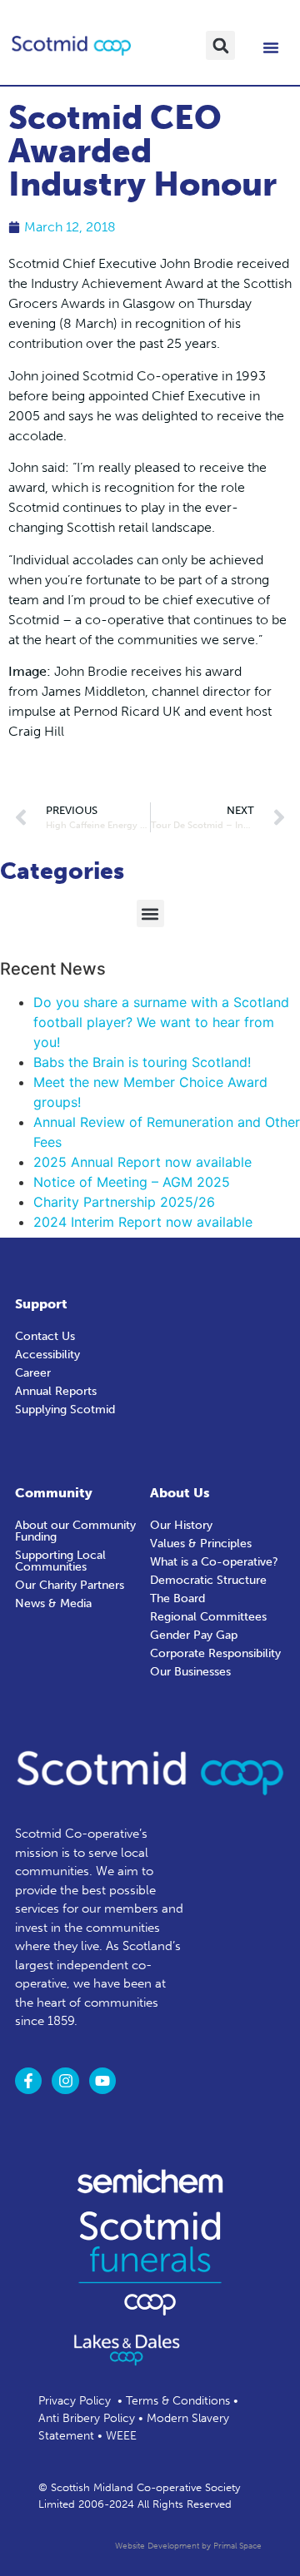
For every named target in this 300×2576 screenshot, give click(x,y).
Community (54, 1493)
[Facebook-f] (28, 2081)
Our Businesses (190, 1672)
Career (33, 1373)
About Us (180, 1493)
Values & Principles (201, 1544)
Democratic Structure (208, 1580)
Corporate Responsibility (215, 1653)
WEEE (121, 2436)
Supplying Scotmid (65, 1410)
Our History (181, 1525)
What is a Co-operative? (214, 1562)
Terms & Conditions (178, 2401)
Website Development (157, 2546)
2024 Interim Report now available (143, 1222)
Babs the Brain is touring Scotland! (142, 1062)
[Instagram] (65, 2081)
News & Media (53, 1603)
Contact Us (45, 1336)
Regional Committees (208, 1617)
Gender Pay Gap (194, 1635)
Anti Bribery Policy (87, 2418)
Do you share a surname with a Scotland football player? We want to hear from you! (161, 1022)
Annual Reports (56, 1391)
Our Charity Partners (70, 1585)
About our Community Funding (75, 1531)
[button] (220, 45)
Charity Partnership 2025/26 (124, 1202)
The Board (177, 1598)
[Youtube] (102, 2081)
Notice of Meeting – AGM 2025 (132, 1182)
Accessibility (47, 1355)
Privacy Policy (75, 2401)
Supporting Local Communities (60, 1561)
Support (41, 1304)
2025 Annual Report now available (142, 1162)
